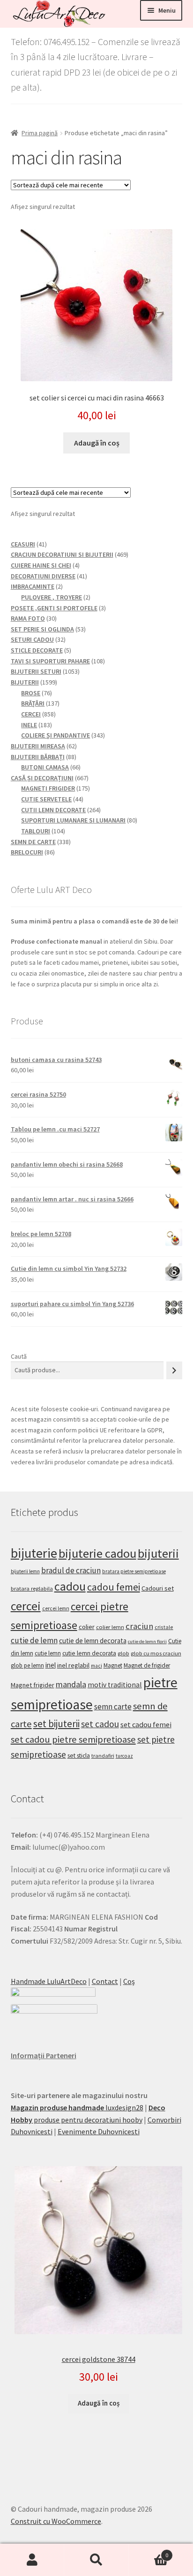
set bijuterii (56, 1724)
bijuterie (34, 1553)
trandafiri (103, 1756)
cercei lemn (56, 1608)
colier (87, 1627)
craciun (139, 1626)
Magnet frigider (33, 1685)
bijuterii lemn (25, 1571)
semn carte (113, 1707)
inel (51, 1665)
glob (123, 1653)
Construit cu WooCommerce (56, 2521)
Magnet (113, 1665)
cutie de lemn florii (147, 1642)
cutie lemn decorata (89, 1653)
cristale (164, 1627)
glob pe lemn (27, 1665)
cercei (26, 1606)
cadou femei (114, 1587)
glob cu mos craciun (156, 1653)
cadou (70, 1586)
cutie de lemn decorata (93, 1641)
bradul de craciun (71, 1570)
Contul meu (32, 2560)
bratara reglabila (32, 1588)
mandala (71, 1684)
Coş (129, 1981)
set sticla (79, 1755)
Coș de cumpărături (149, 2552)
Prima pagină (40, 133)
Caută (19, 1356)
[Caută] (174, 1370)
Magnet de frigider (147, 1665)
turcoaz (124, 1756)
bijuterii (158, 1553)
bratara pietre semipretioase (134, 1571)
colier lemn (110, 1627)
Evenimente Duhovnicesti (99, 2131)
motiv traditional (115, 1685)
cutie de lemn (34, 1640)
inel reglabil (73, 1665)
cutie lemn (48, 1653)
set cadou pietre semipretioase (73, 1739)
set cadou (100, 1724)
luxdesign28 (77, 2107)
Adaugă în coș (97, 443)
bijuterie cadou (97, 1553)
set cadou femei (146, 1724)
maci (96, 1666)
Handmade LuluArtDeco (49, 1981)
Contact (105, 1981)
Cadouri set (158, 1588)
